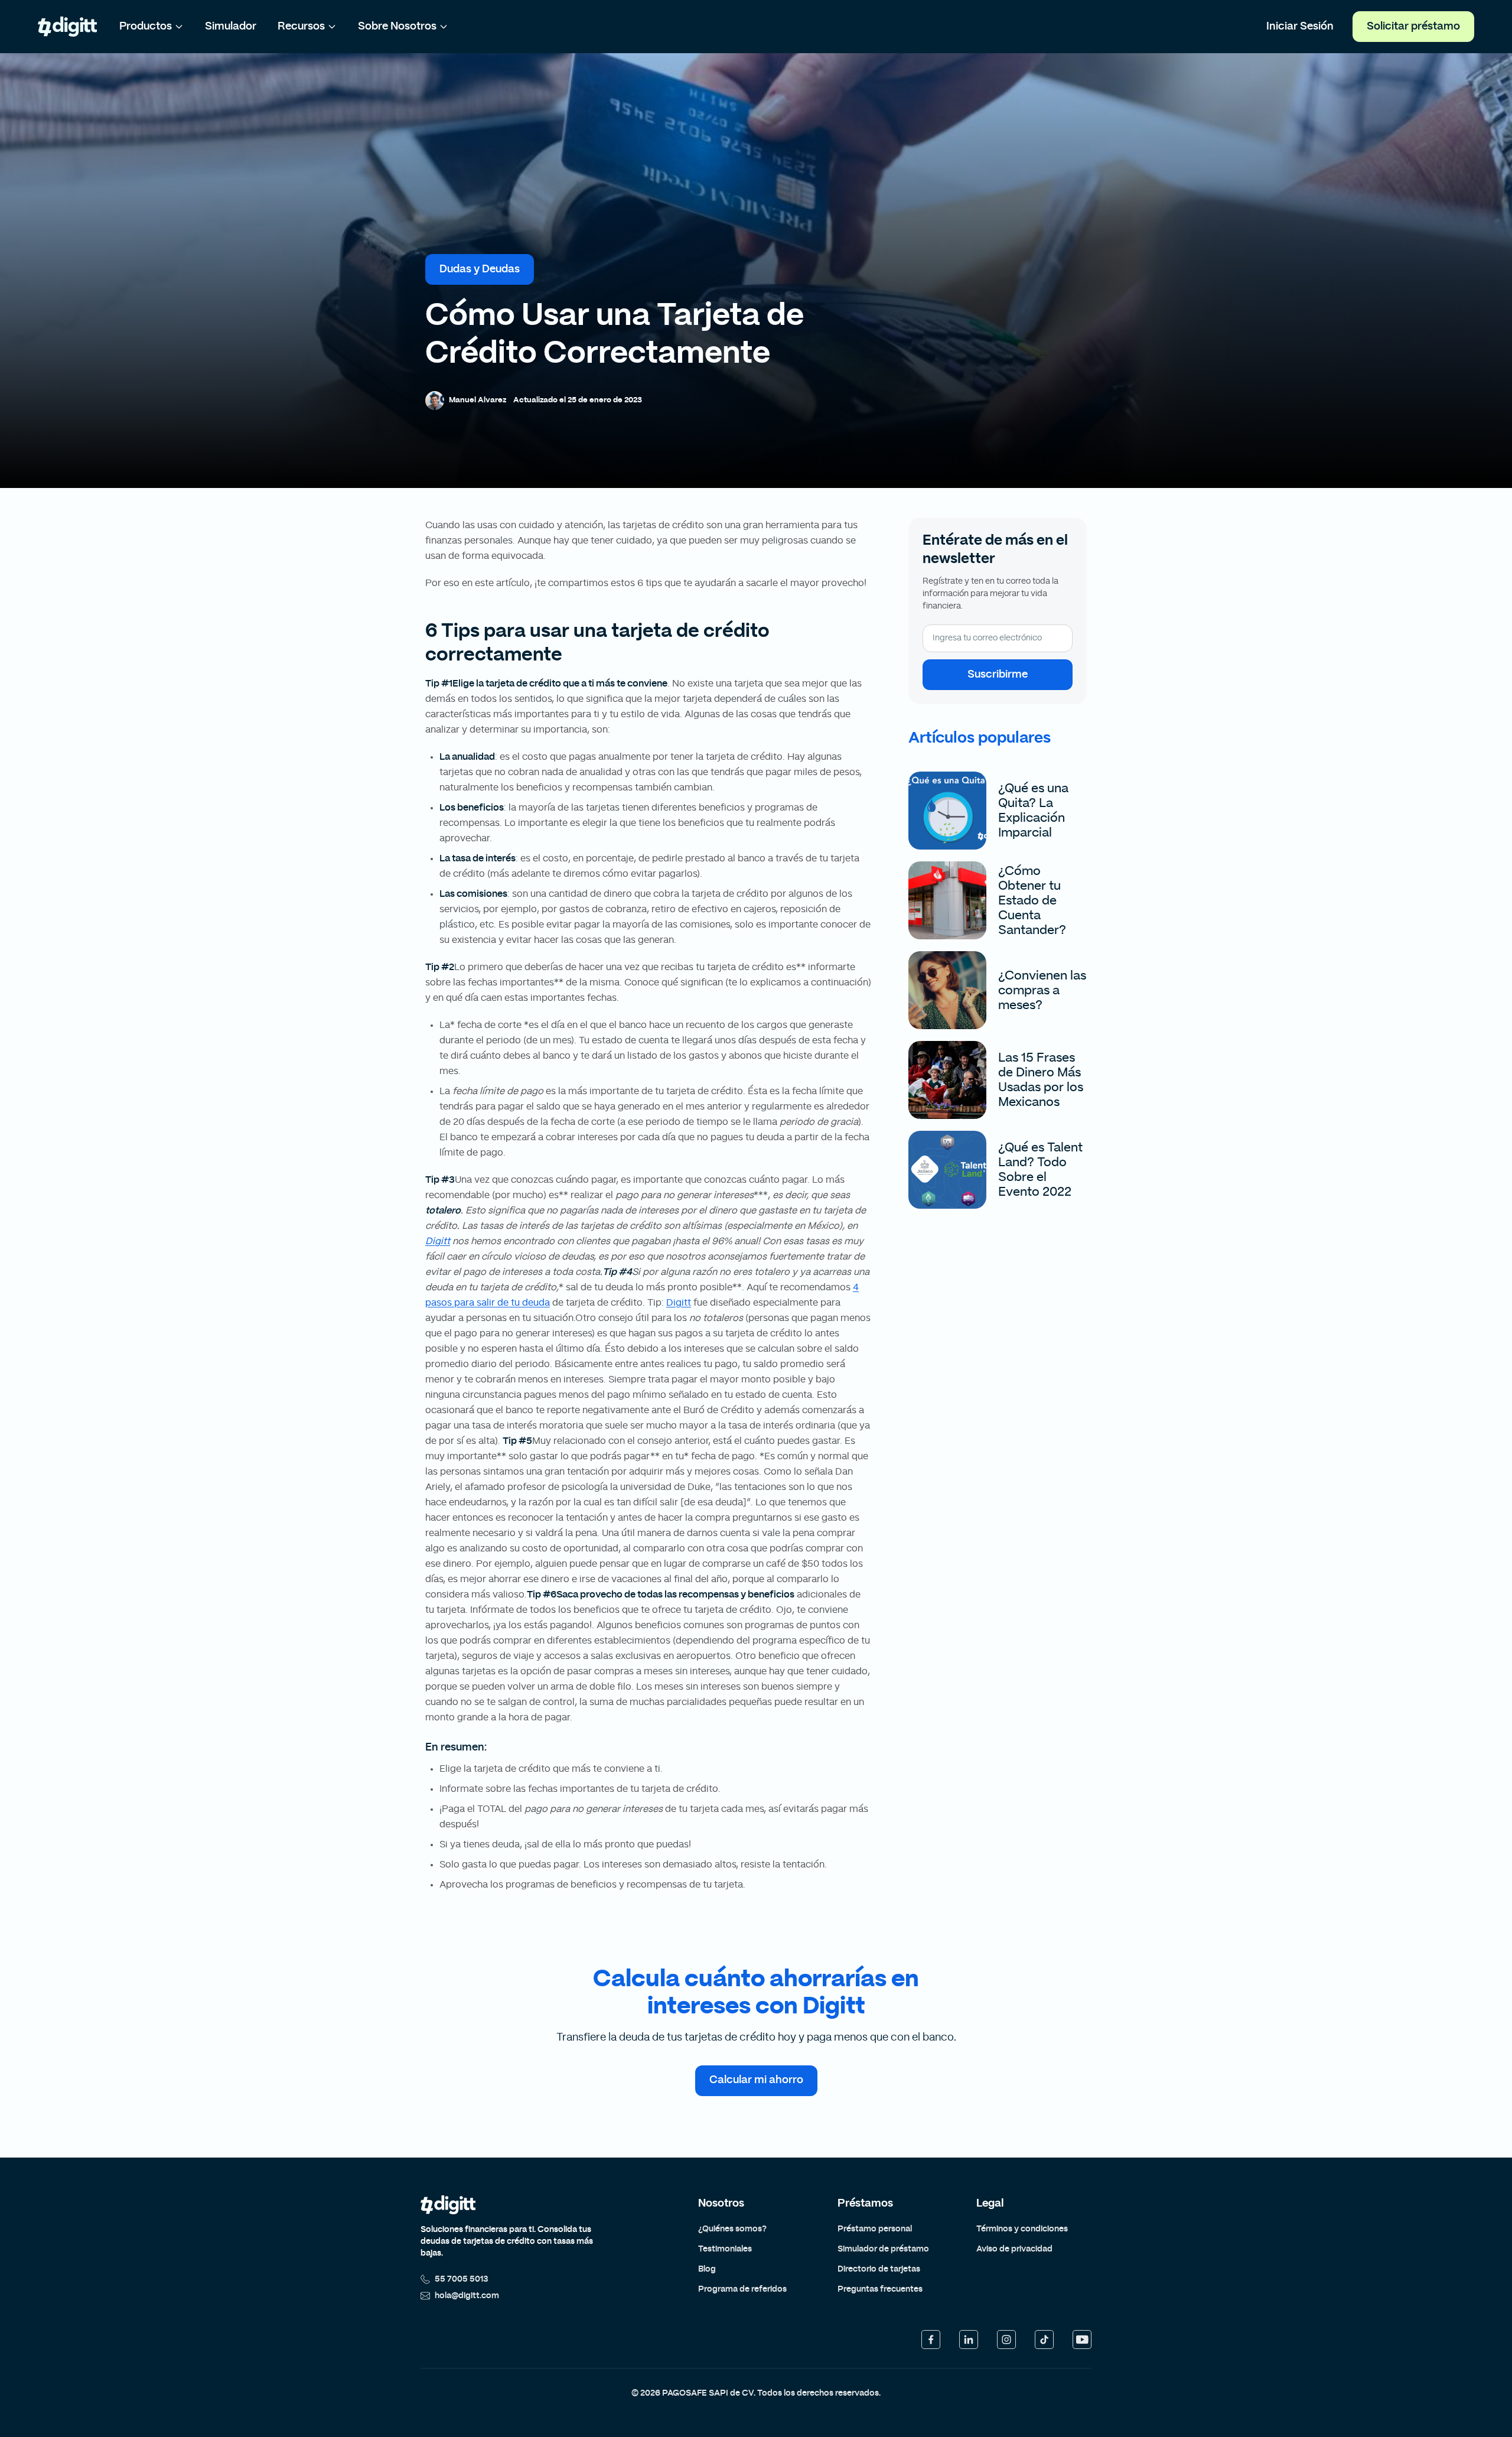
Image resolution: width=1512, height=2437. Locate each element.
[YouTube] (1082, 2340)
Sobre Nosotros (397, 27)
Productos (146, 27)
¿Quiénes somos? (732, 2229)
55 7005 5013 (462, 2279)
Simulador (231, 27)
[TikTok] (1044, 2340)
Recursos (301, 27)
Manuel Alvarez (478, 400)
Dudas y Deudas (480, 269)
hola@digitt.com (467, 2296)
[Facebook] (931, 2340)
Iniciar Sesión (1300, 27)
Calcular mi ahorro (756, 2080)
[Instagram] (1006, 2340)
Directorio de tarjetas (879, 2269)
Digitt (438, 1241)
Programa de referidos (742, 2289)
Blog (707, 2269)
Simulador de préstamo (883, 2249)
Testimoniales (725, 2249)
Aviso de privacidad (1014, 2249)
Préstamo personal (875, 2229)
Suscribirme (998, 675)
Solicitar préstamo (1413, 27)
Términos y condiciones (1022, 2229)
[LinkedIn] (969, 2340)
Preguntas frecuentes (880, 2289)
